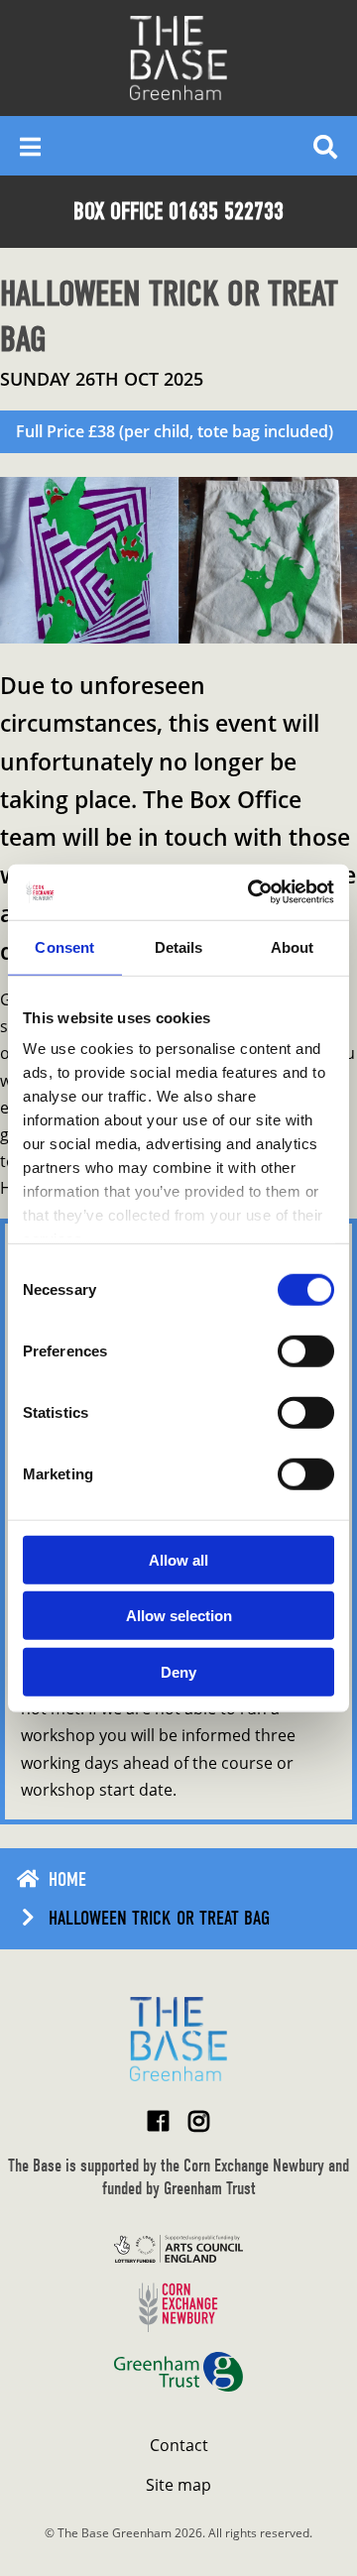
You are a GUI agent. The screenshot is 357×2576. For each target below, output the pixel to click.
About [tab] (293, 946)
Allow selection (179, 1616)
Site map (178, 2485)
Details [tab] (179, 946)
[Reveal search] (325, 146)
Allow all (178, 1559)
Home (67, 1879)
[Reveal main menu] (30, 146)
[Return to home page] (178, 2039)
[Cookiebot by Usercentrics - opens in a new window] (252, 892)
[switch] (306, 1350)
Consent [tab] (64, 946)
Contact (179, 2445)
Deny (178, 1671)
